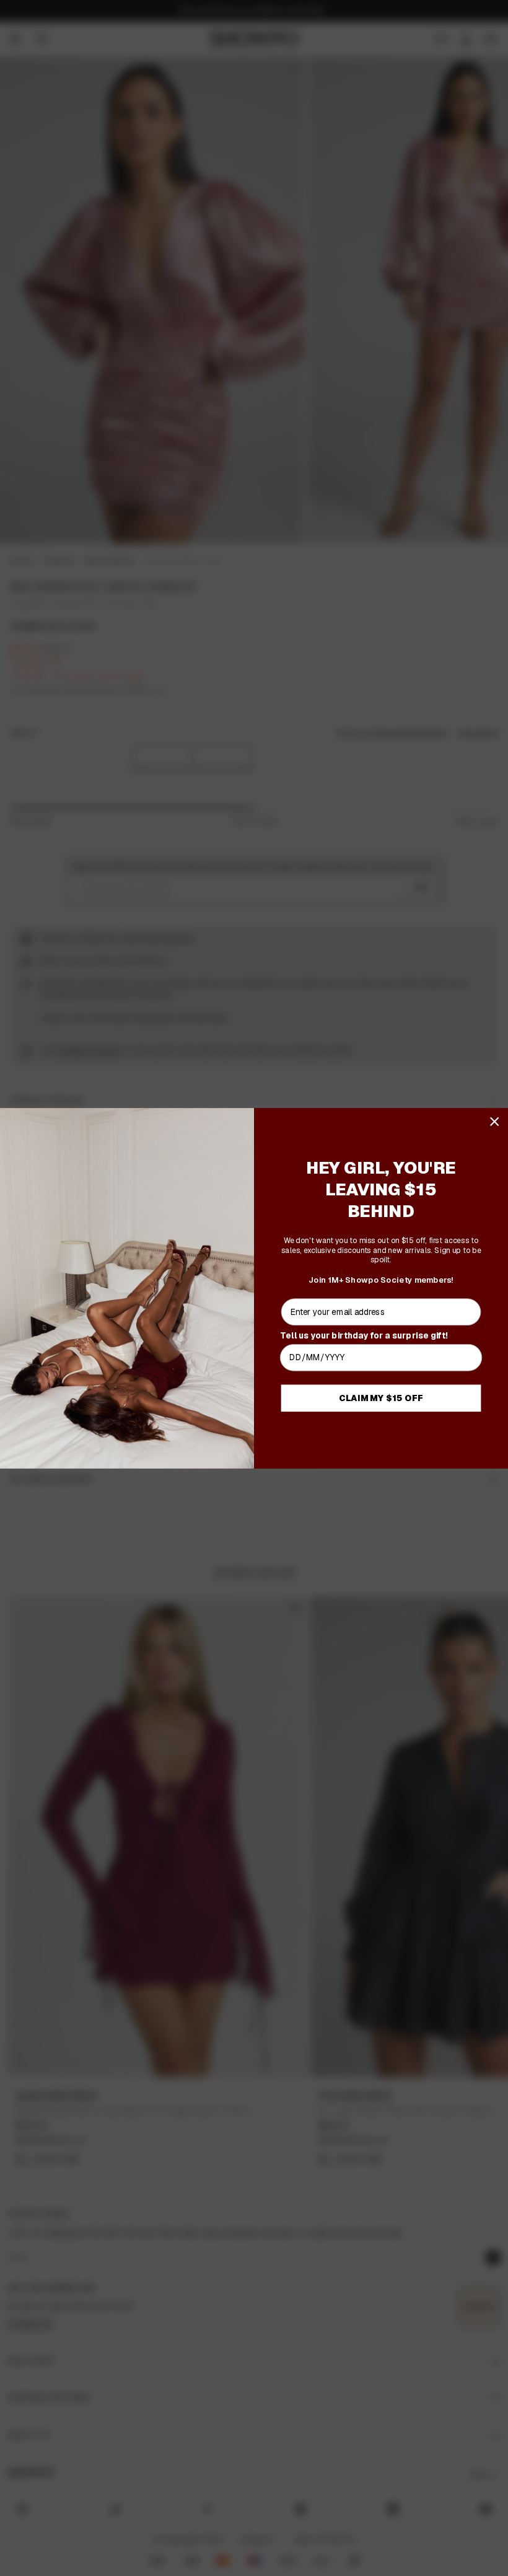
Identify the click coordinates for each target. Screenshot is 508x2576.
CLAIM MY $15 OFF (381, 1398)
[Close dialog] (495, 1121)
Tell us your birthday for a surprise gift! (364, 1334)
